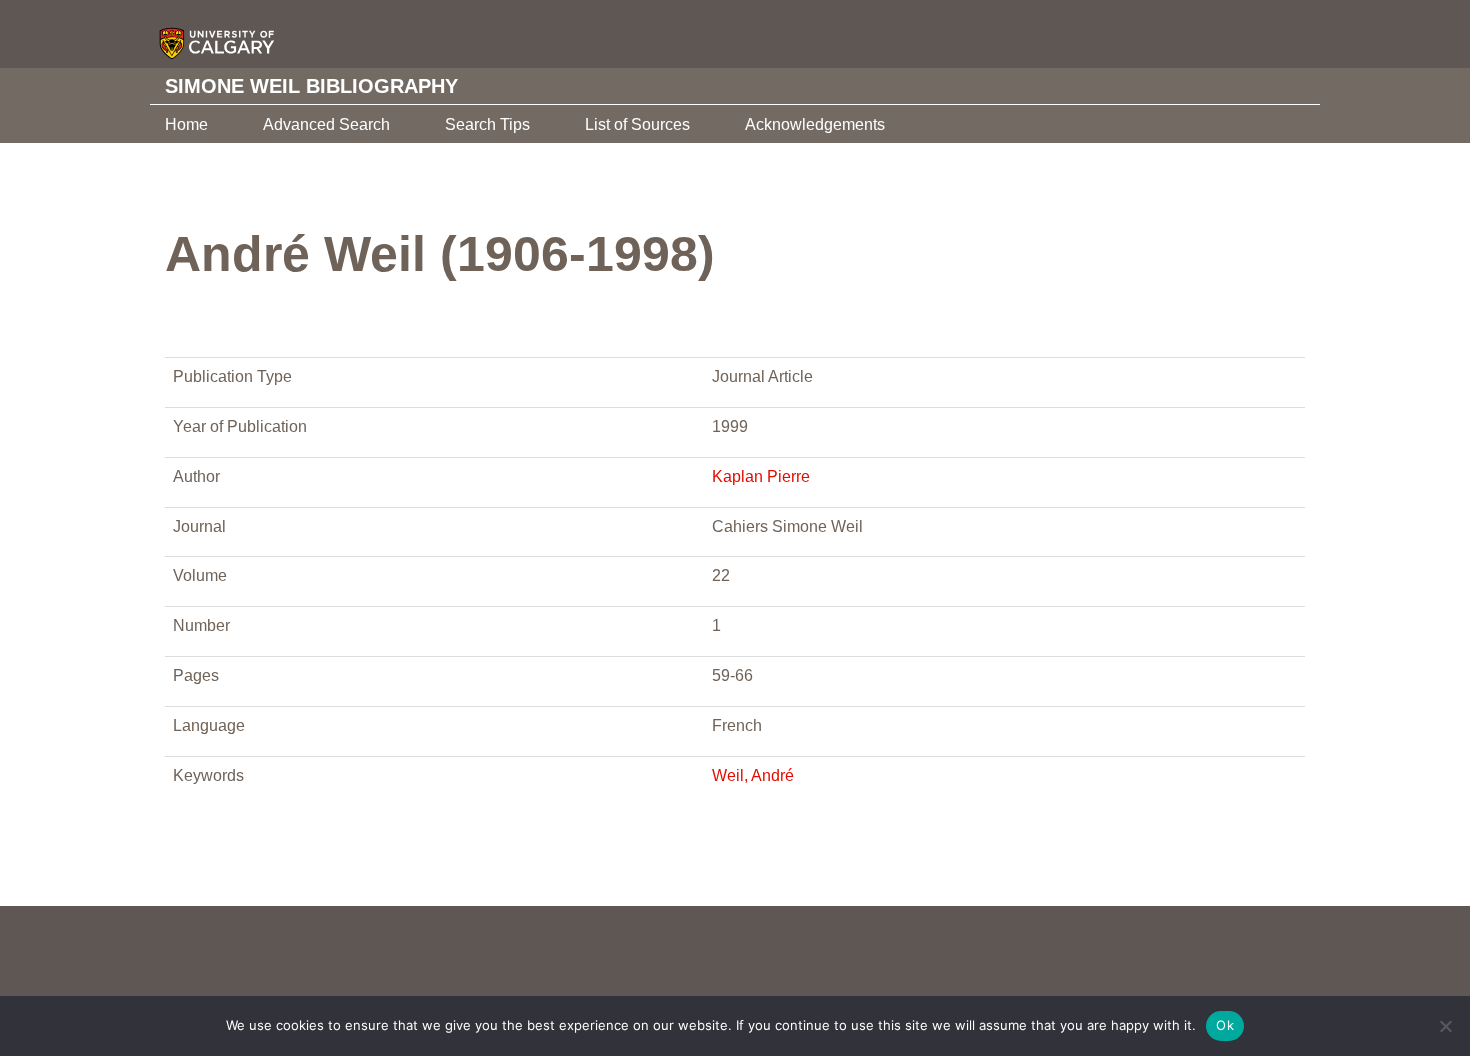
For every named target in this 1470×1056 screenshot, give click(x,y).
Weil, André (753, 775)
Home (186, 124)
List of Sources (637, 124)
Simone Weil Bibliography (311, 86)
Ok (1225, 1025)
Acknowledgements (815, 124)
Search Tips (487, 124)
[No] (1445, 1026)
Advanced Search (326, 124)
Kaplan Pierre (761, 476)
